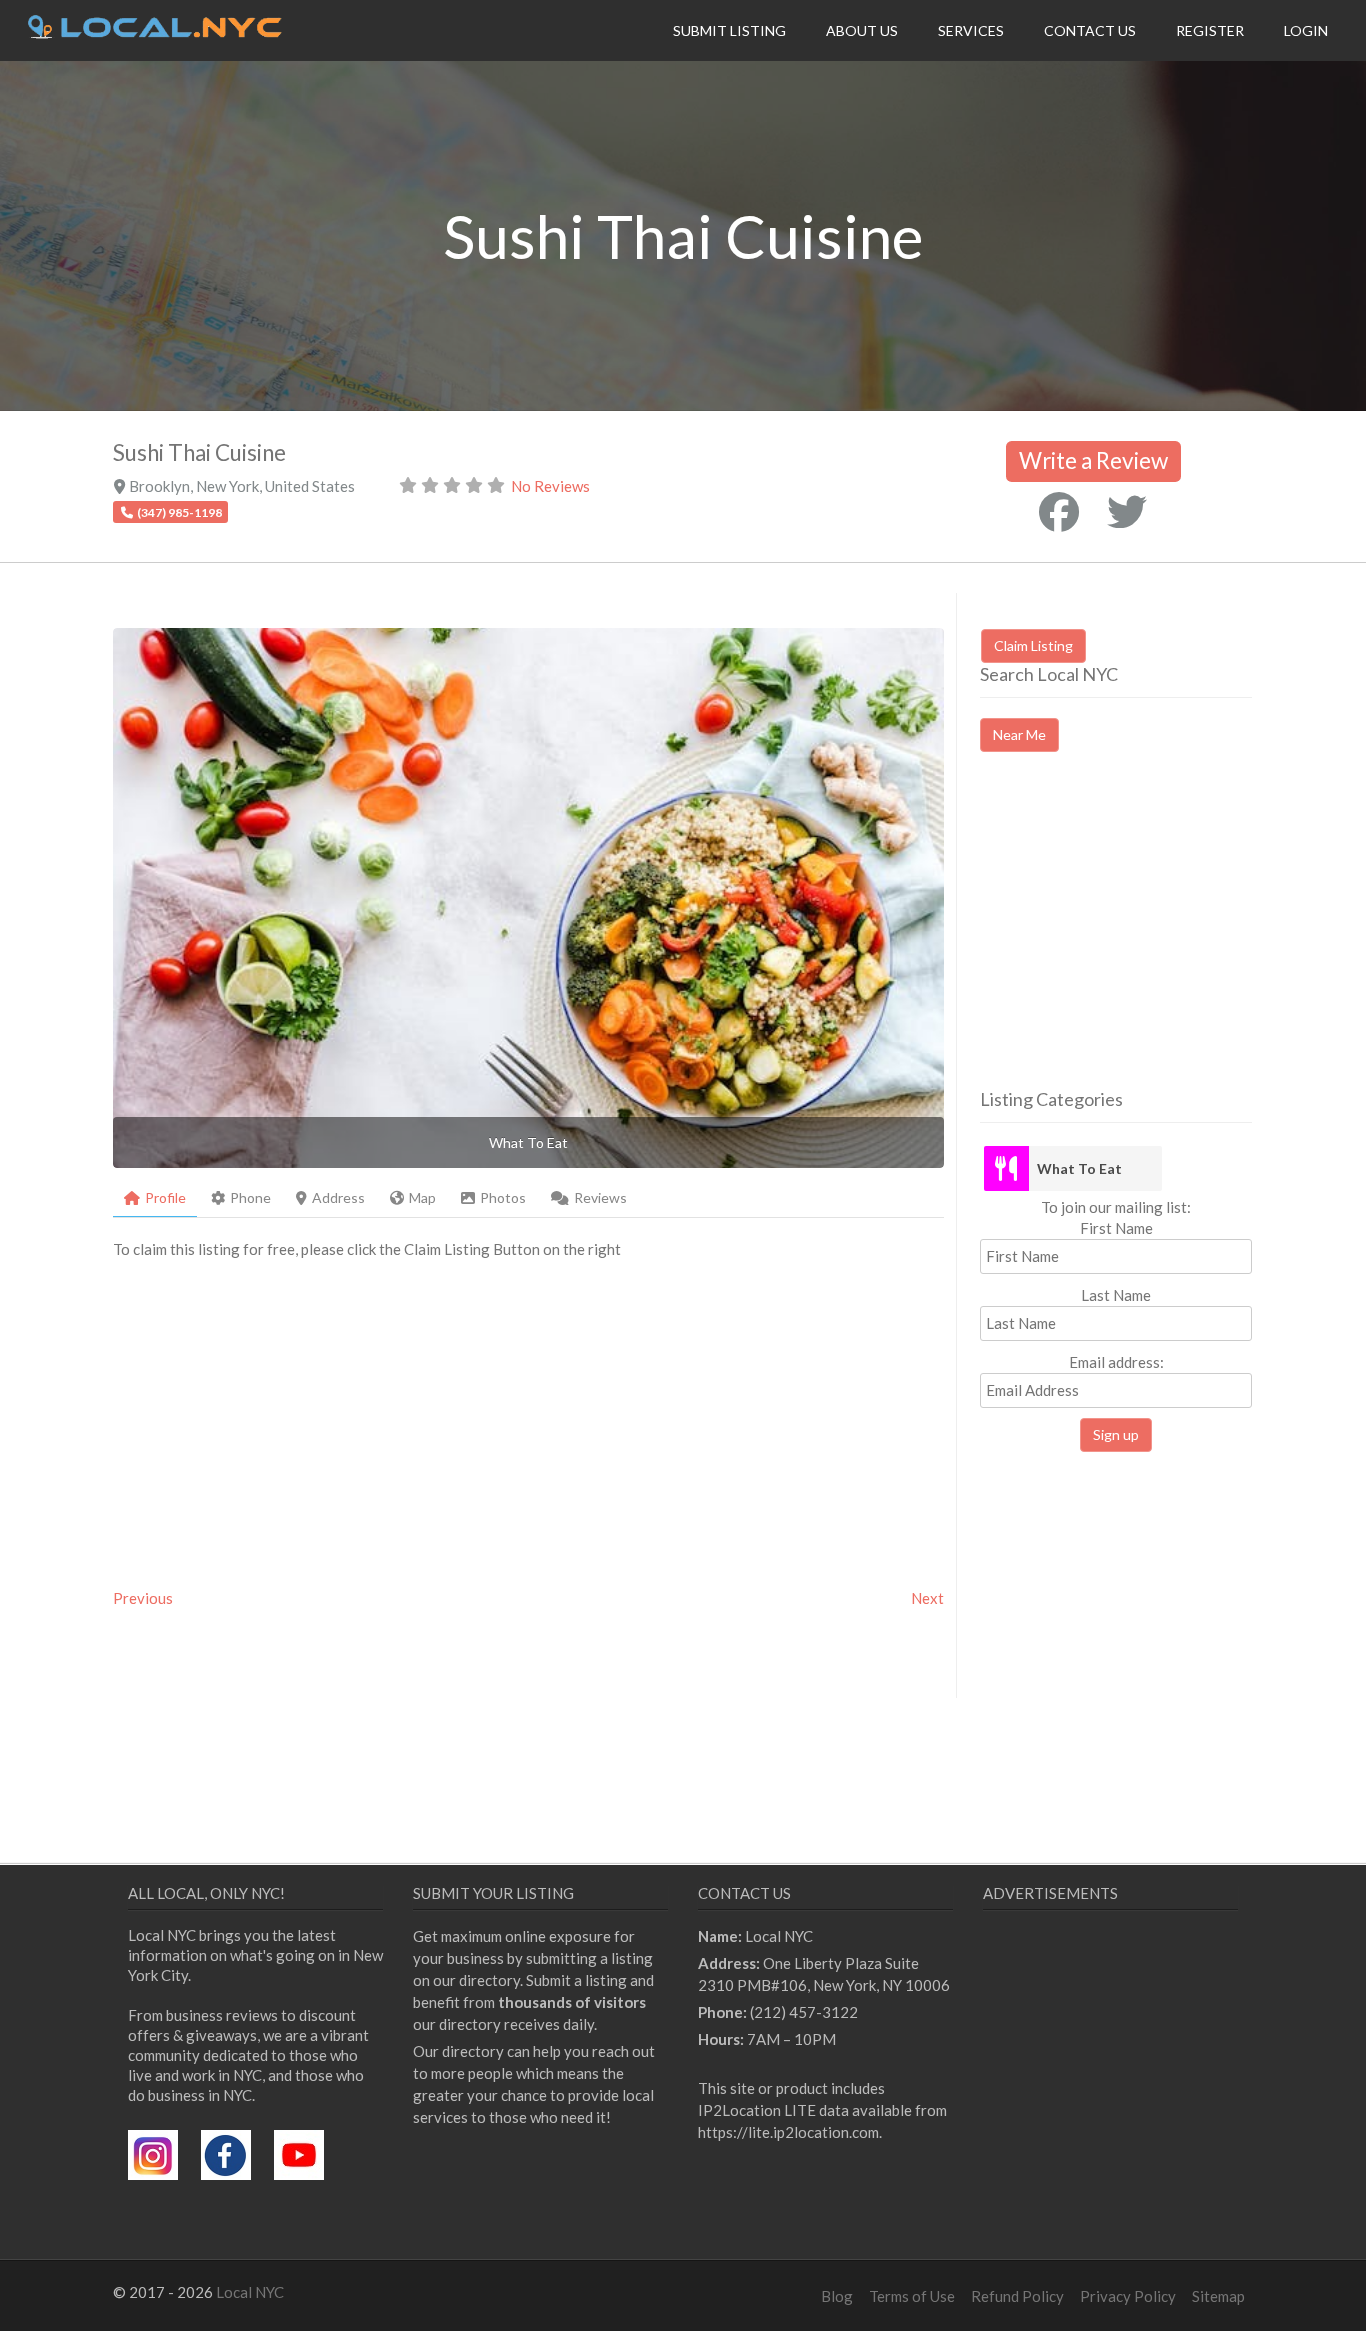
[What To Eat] (1006, 1168)
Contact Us (1090, 30)
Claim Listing (1033, 645)
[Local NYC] (155, 33)
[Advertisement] (1148, 938)
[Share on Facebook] (1059, 512)
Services (971, 30)
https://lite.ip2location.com (788, 2132)
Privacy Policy (1128, 2296)
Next (927, 1598)
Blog (837, 2296)
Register (1210, 30)
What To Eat (1079, 1168)
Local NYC (250, 2292)
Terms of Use (912, 2296)
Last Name (1116, 1295)
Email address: (1116, 1362)
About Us (862, 30)
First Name (1116, 1228)
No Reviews (550, 486)
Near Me (1019, 734)
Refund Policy (1017, 2296)
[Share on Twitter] (1127, 512)
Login (1306, 30)
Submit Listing (729, 30)
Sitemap (1218, 2296)
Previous (143, 1598)
